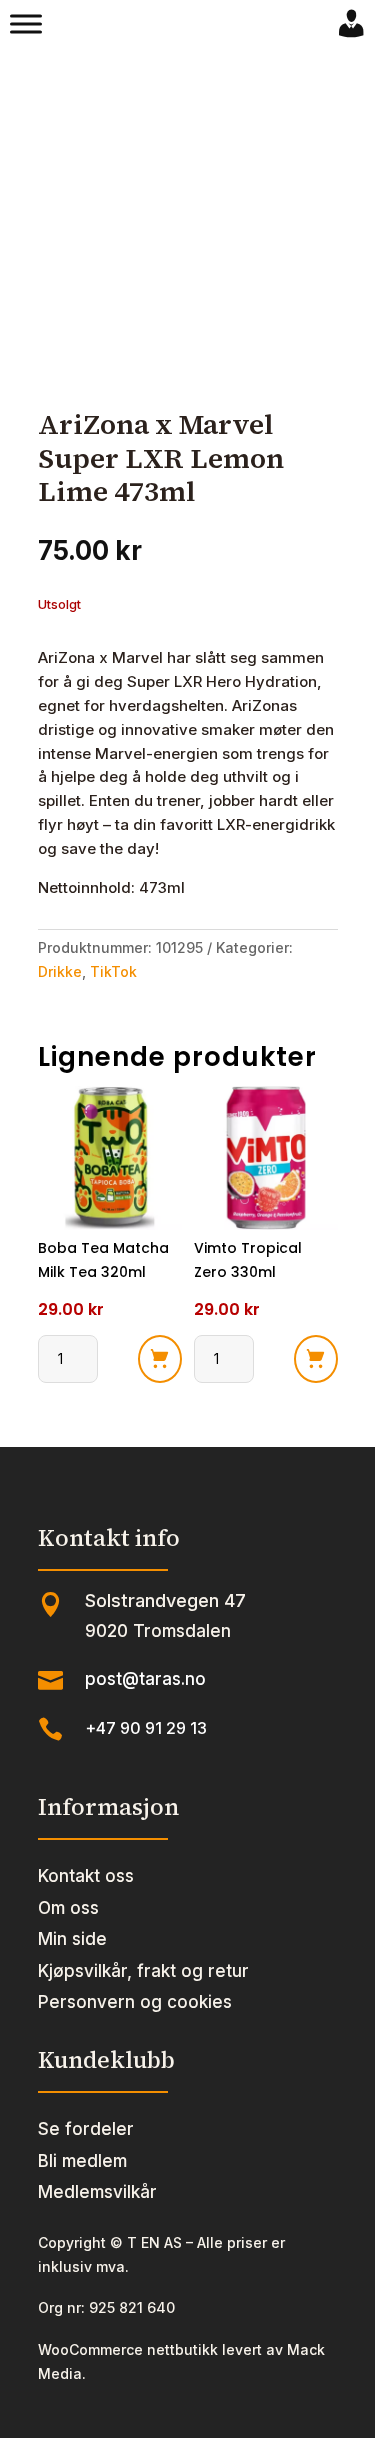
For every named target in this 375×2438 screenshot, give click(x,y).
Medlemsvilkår (97, 2192)
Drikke (60, 971)
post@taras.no (145, 1679)
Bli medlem (82, 2161)
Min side (72, 1939)
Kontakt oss (86, 1876)
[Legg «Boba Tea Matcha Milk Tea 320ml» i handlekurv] (160, 1359)
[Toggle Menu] (26, 24)
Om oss (68, 1908)
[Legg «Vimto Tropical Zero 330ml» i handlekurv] (316, 1359)
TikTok (113, 971)
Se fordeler (86, 2129)
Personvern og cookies (135, 2002)
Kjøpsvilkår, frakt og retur (143, 1971)
